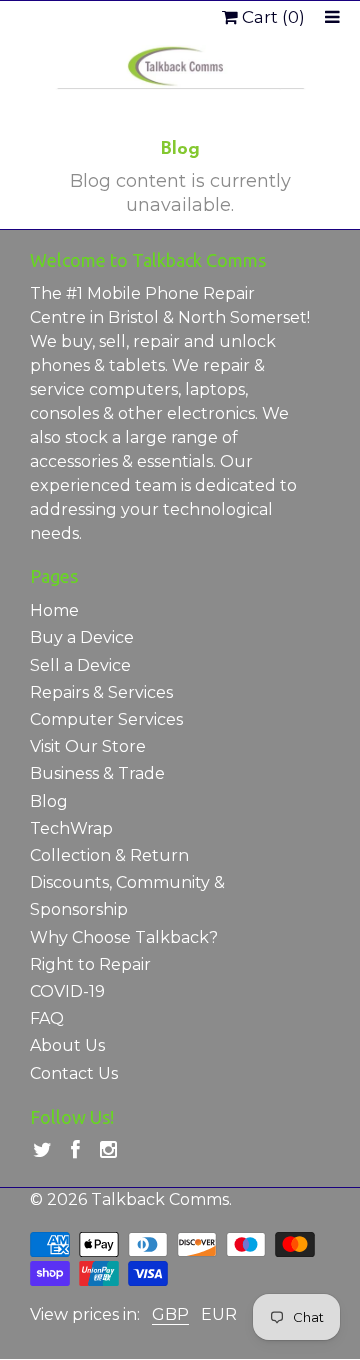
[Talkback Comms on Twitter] (42, 1150)
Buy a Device (82, 637)
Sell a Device (80, 665)
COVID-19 (67, 991)
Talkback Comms (160, 1199)
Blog (49, 801)
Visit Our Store (88, 746)
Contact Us (74, 1073)
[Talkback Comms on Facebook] (75, 1150)
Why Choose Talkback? (124, 937)
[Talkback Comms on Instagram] (108, 1150)
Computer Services (106, 719)
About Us (67, 1045)
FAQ (47, 1018)
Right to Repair (90, 964)
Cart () (271, 17)
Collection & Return (109, 855)
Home (54, 610)
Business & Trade (97, 773)
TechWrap (71, 828)
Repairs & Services (101, 692)
